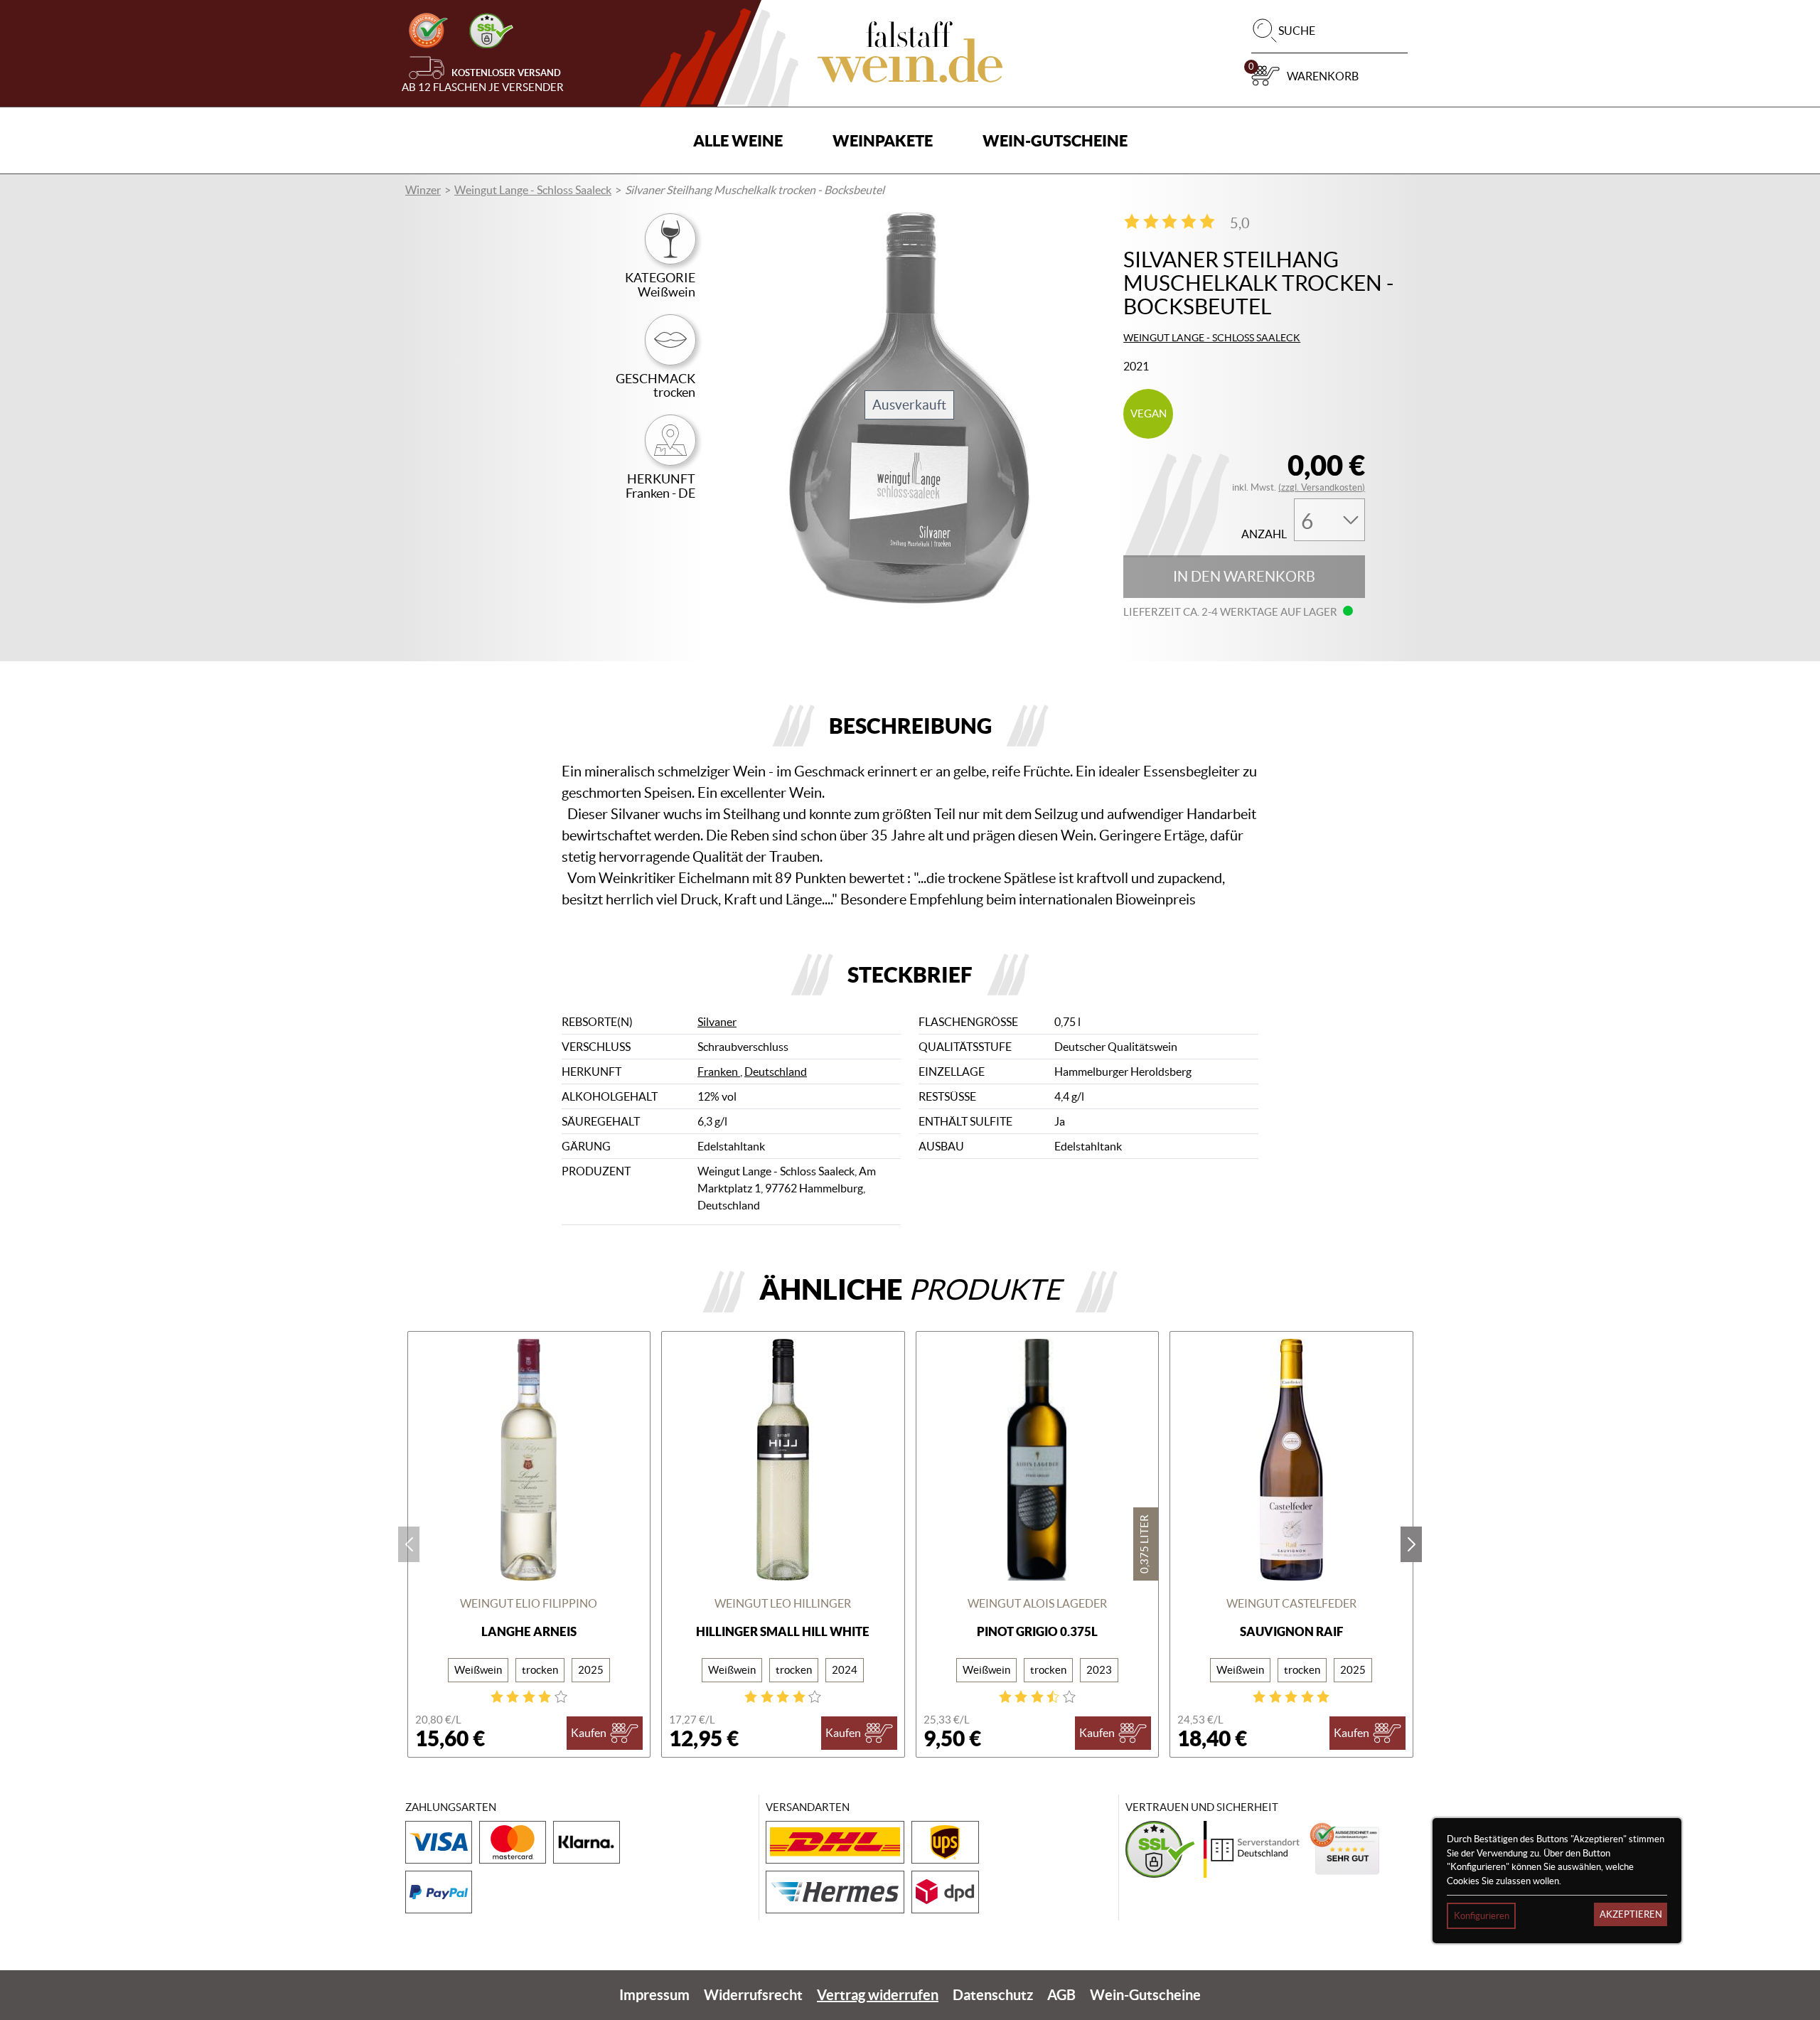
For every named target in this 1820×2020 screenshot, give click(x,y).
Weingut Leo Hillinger (783, 1603)
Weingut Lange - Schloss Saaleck (533, 190)
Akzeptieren (1631, 1914)
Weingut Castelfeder (1291, 1603)
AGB (1061, 1995)
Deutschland (776, 1072)
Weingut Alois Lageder (1037, 1603)
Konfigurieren (1482, 1916)
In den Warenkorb (1244, 577)
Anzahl (1264, 534)
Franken (719, 1072)
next (1411, 1544)
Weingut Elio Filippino (529, 1603)
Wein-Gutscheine (1055, 140)
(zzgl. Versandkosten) (1322, 487)
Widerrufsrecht (753, 1995)
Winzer (423, 190)
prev (409, 1544)
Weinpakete (883, 140)
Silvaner (717, 1022)
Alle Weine (738, 140)
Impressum (654, 1995)
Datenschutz (993, 1995)
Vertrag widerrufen (878, 1995)
